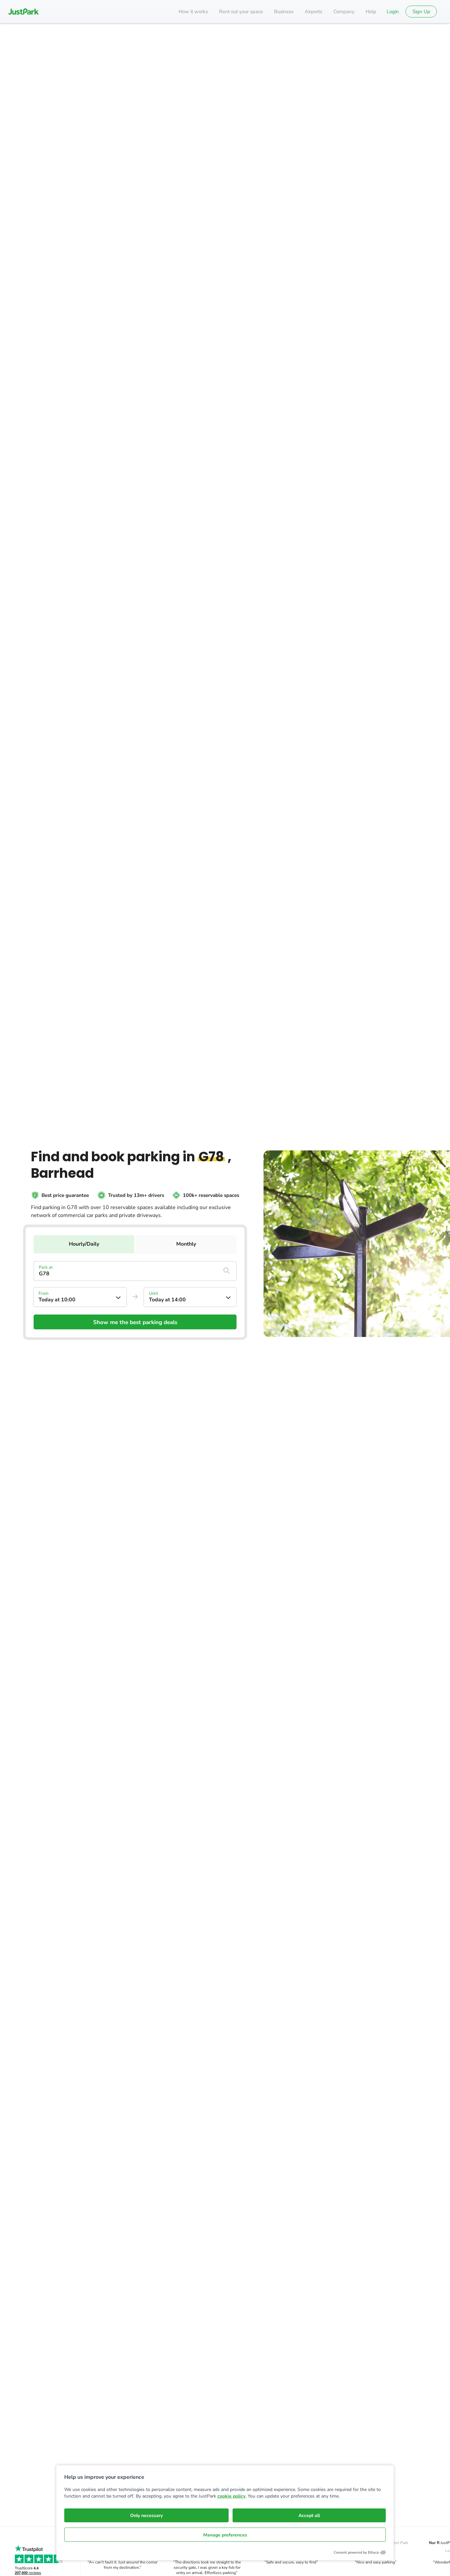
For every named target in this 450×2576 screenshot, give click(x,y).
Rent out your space (241, 12)
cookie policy (231, 2496)
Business (284, 12)
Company (344, 12)
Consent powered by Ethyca (356, 2552)
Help (371, 12)
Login (393, 12)
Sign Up (421, 12)
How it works (193, 12)
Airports (313, 12)
